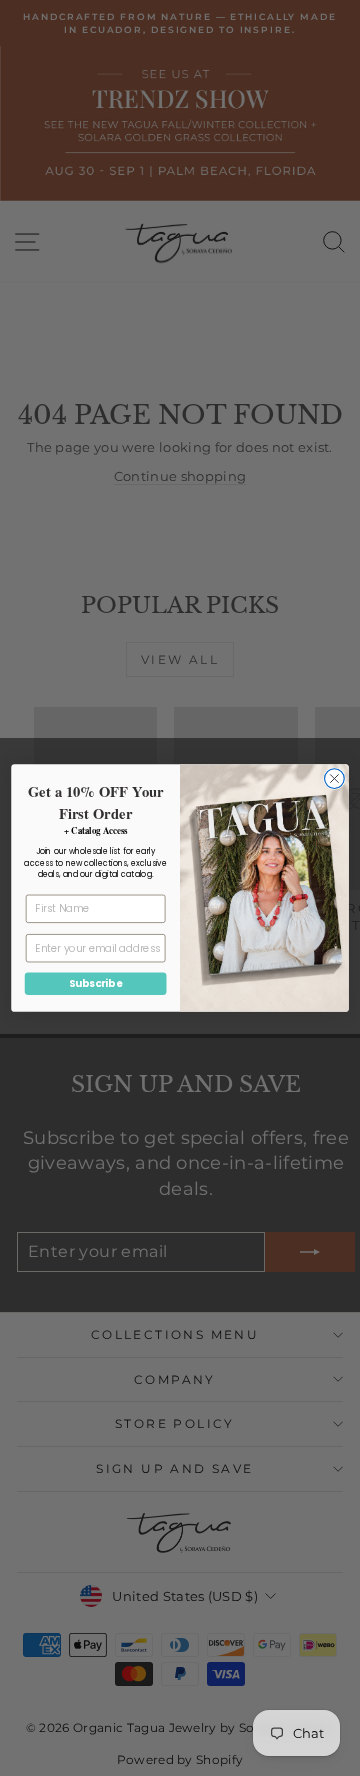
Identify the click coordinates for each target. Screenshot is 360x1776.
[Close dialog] (335, 779)
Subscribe (95, 983)
